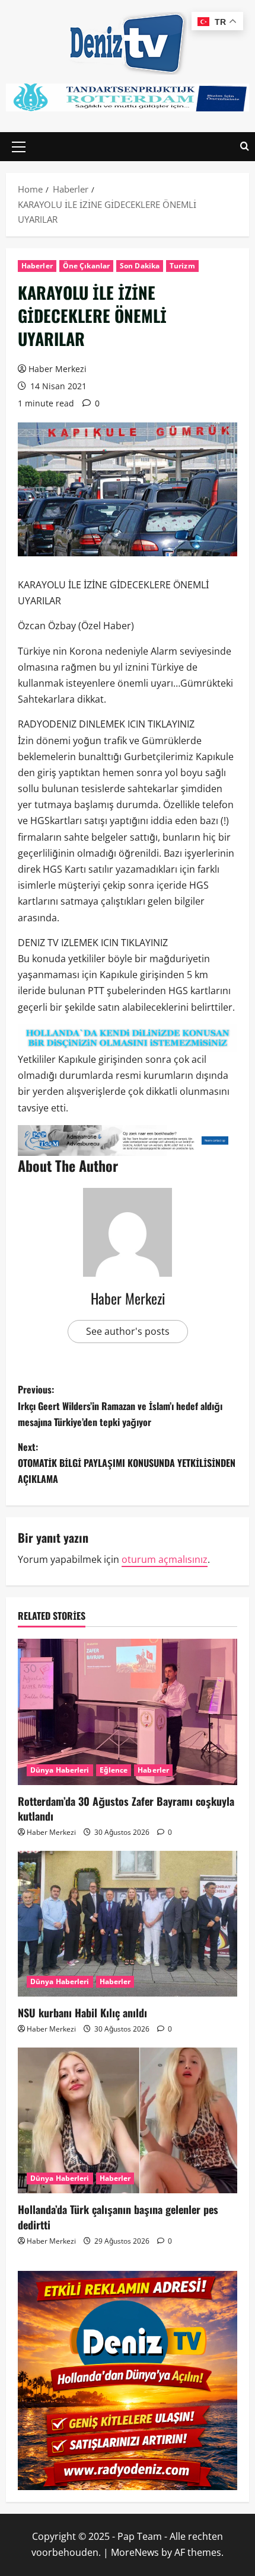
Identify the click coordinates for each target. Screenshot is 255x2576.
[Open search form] (245, 147)
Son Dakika (140, 266)
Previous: (120, 1405)
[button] (19, 147)
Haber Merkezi (58, 369)
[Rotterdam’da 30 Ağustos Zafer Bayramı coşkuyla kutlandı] (128, 1712)
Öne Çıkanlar (86, 266)
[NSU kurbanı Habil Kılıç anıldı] (128, 1924)
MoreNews (135, 2552)
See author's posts (128, 1331)
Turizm (182, 266)
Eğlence (114, 1770)
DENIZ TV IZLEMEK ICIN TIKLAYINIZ (93, 943)
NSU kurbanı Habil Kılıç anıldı (82, 2013)
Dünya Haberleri (60, 1770)
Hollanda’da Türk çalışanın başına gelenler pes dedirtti (118, 2217)
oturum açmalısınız (165, 1559)
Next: (127, 1463)
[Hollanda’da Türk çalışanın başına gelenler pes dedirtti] (128, 2121)
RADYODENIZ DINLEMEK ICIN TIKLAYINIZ (106, 724)
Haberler (37, 266)
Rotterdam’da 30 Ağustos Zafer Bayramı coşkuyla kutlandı (126, 1808)
